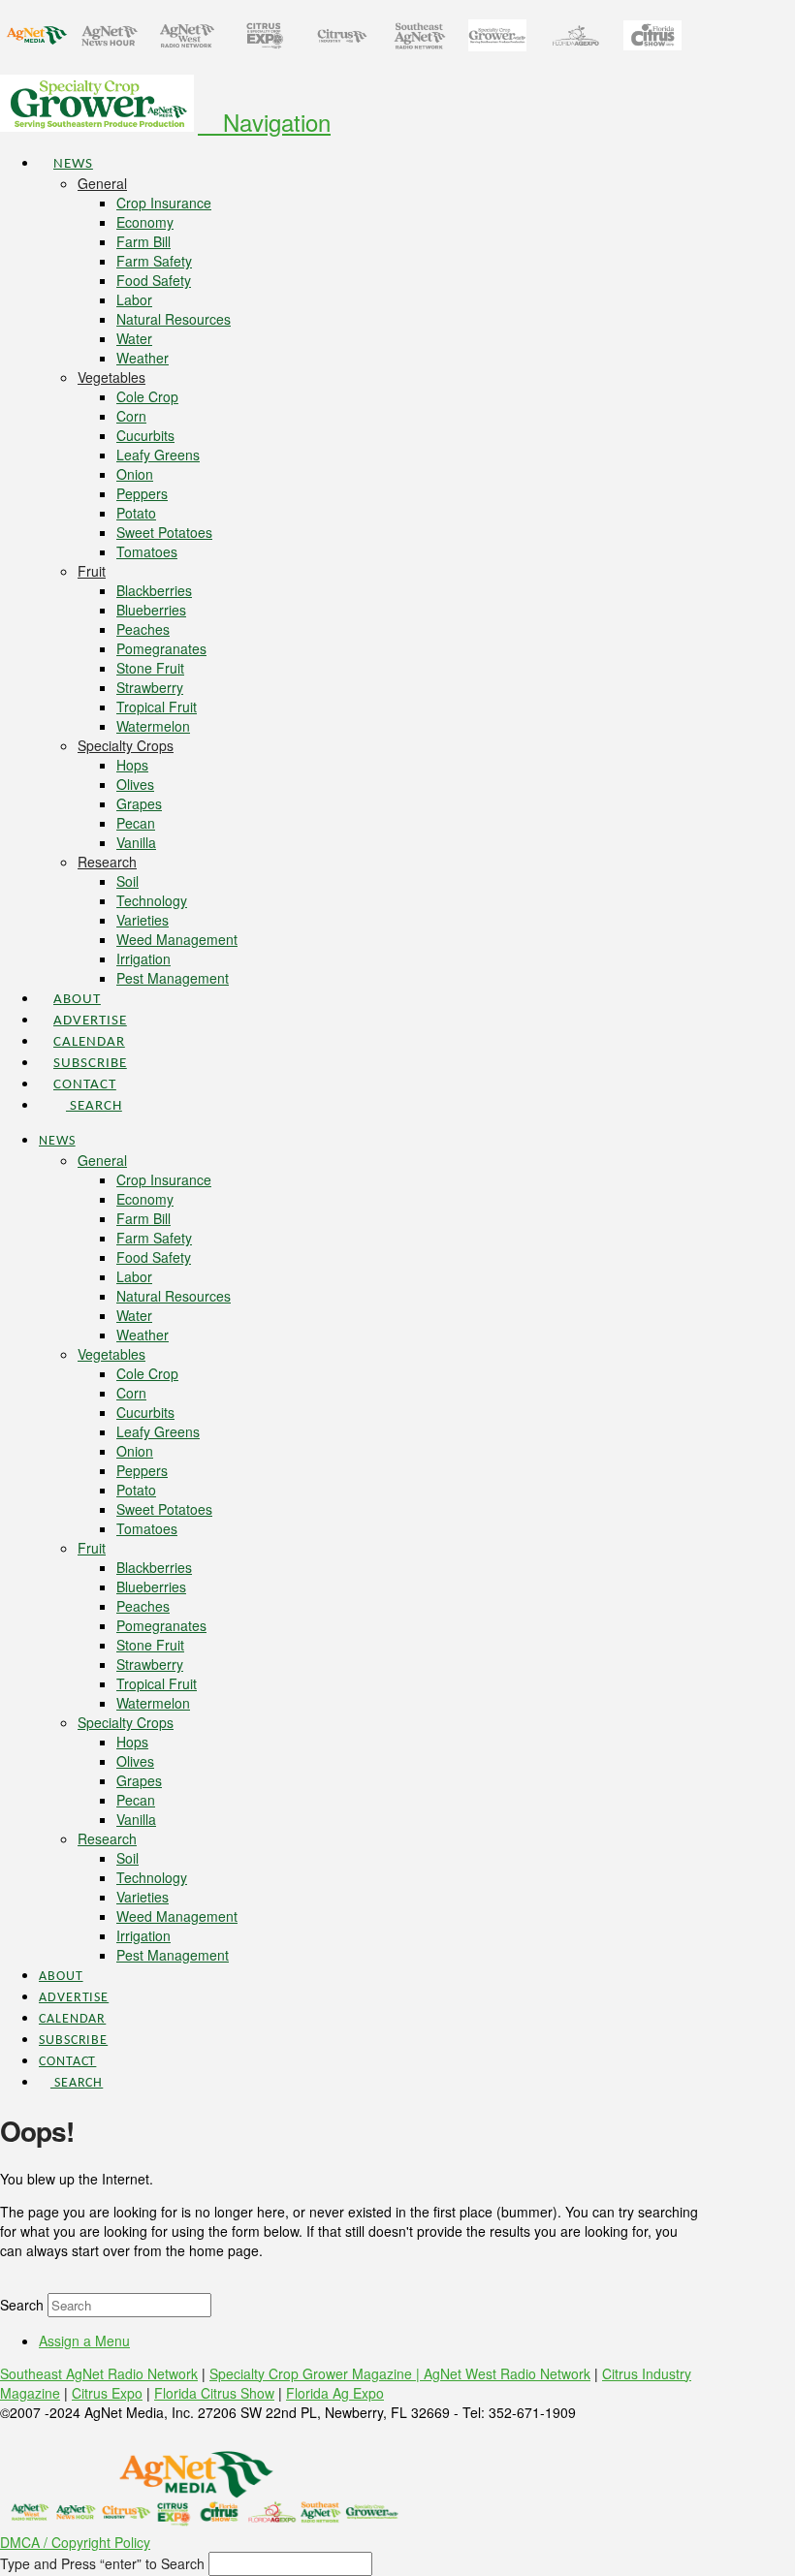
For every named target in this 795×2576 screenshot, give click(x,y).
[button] (264, 122)
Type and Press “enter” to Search (102, 2563)
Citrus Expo (107, 2393)
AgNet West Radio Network (507, 2373)
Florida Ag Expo (335, 2393)
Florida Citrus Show (214, 2393)
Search (22, 2305)
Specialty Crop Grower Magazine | (317, 2373)
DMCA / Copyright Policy (75, 2542)
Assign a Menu (84, 2340)
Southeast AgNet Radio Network (99, 2373)
